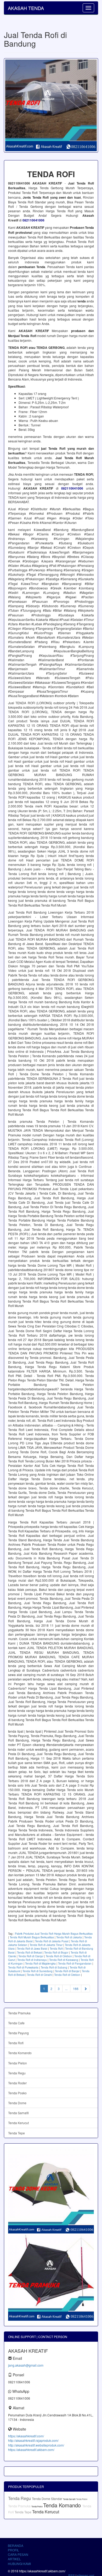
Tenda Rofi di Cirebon (59, 1956)
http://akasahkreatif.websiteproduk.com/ (36, 2445)
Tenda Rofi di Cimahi (39, 1975)
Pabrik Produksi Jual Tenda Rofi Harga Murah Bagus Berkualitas (54, 1934)
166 (76, 1989)
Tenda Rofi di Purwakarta (23, 1967)
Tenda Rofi (56, 1949)
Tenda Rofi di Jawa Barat (32, 1949)
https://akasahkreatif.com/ (26, 2436)
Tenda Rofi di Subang (54, 1967)
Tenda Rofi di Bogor (56, 1953)
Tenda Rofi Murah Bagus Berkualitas (32, 1937)
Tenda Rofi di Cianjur (31, 1956)
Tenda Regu (17, 2073)
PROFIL (13, 2550)
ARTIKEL (14, 2559)
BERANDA (16, 2545)
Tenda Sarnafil (18, 2113)
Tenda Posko (17, 2093)
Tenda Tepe (16, 2133)
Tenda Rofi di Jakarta (69, 1937)
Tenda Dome (17, 2103)
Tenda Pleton (18, 2063)
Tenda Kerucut (18, 2123)
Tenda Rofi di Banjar (67, 1971)
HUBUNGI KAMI (19, 2564)
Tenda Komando (20, 2053)
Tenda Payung (18, 2033)
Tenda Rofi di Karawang (64, 1960)
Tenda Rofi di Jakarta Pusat (52, 1941)
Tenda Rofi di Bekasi (29, 1953)
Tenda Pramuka (19, 2013)
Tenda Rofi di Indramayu (32, 1960)
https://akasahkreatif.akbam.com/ (31, 2450)
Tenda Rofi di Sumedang (38, 1971)
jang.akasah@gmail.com (26, 2365)
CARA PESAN (18, 2554)
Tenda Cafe (16, 2023)
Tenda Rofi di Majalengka (40, 1964)
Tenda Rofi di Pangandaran (75, 1964)
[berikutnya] (86, 1989)
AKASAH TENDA (26, 8)
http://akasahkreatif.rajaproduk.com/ (33, 2440)
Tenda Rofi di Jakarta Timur (46, 1945)
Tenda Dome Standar (47, 2499)
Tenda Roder (17, 2083)
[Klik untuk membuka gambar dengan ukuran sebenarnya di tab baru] (51, 105)
